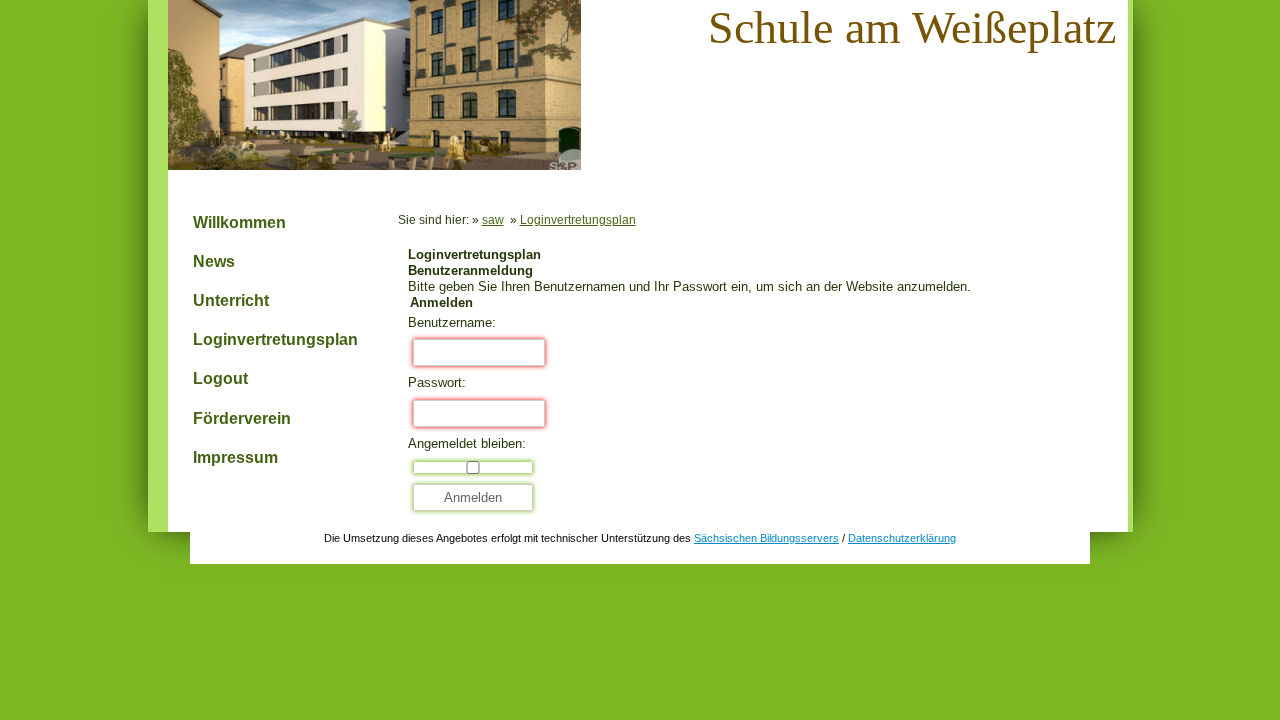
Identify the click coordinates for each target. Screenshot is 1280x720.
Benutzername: (452, 322)
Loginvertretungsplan (275, 339)
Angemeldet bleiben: (467, 443)
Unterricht (231, 300)
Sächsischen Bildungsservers (766, 538)
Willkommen (239, 222)
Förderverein (242, 418)
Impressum (235, 457)
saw (493, 219)
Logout (220, 378)
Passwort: (437, 382)
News (214, 261)
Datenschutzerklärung (902, 538)
